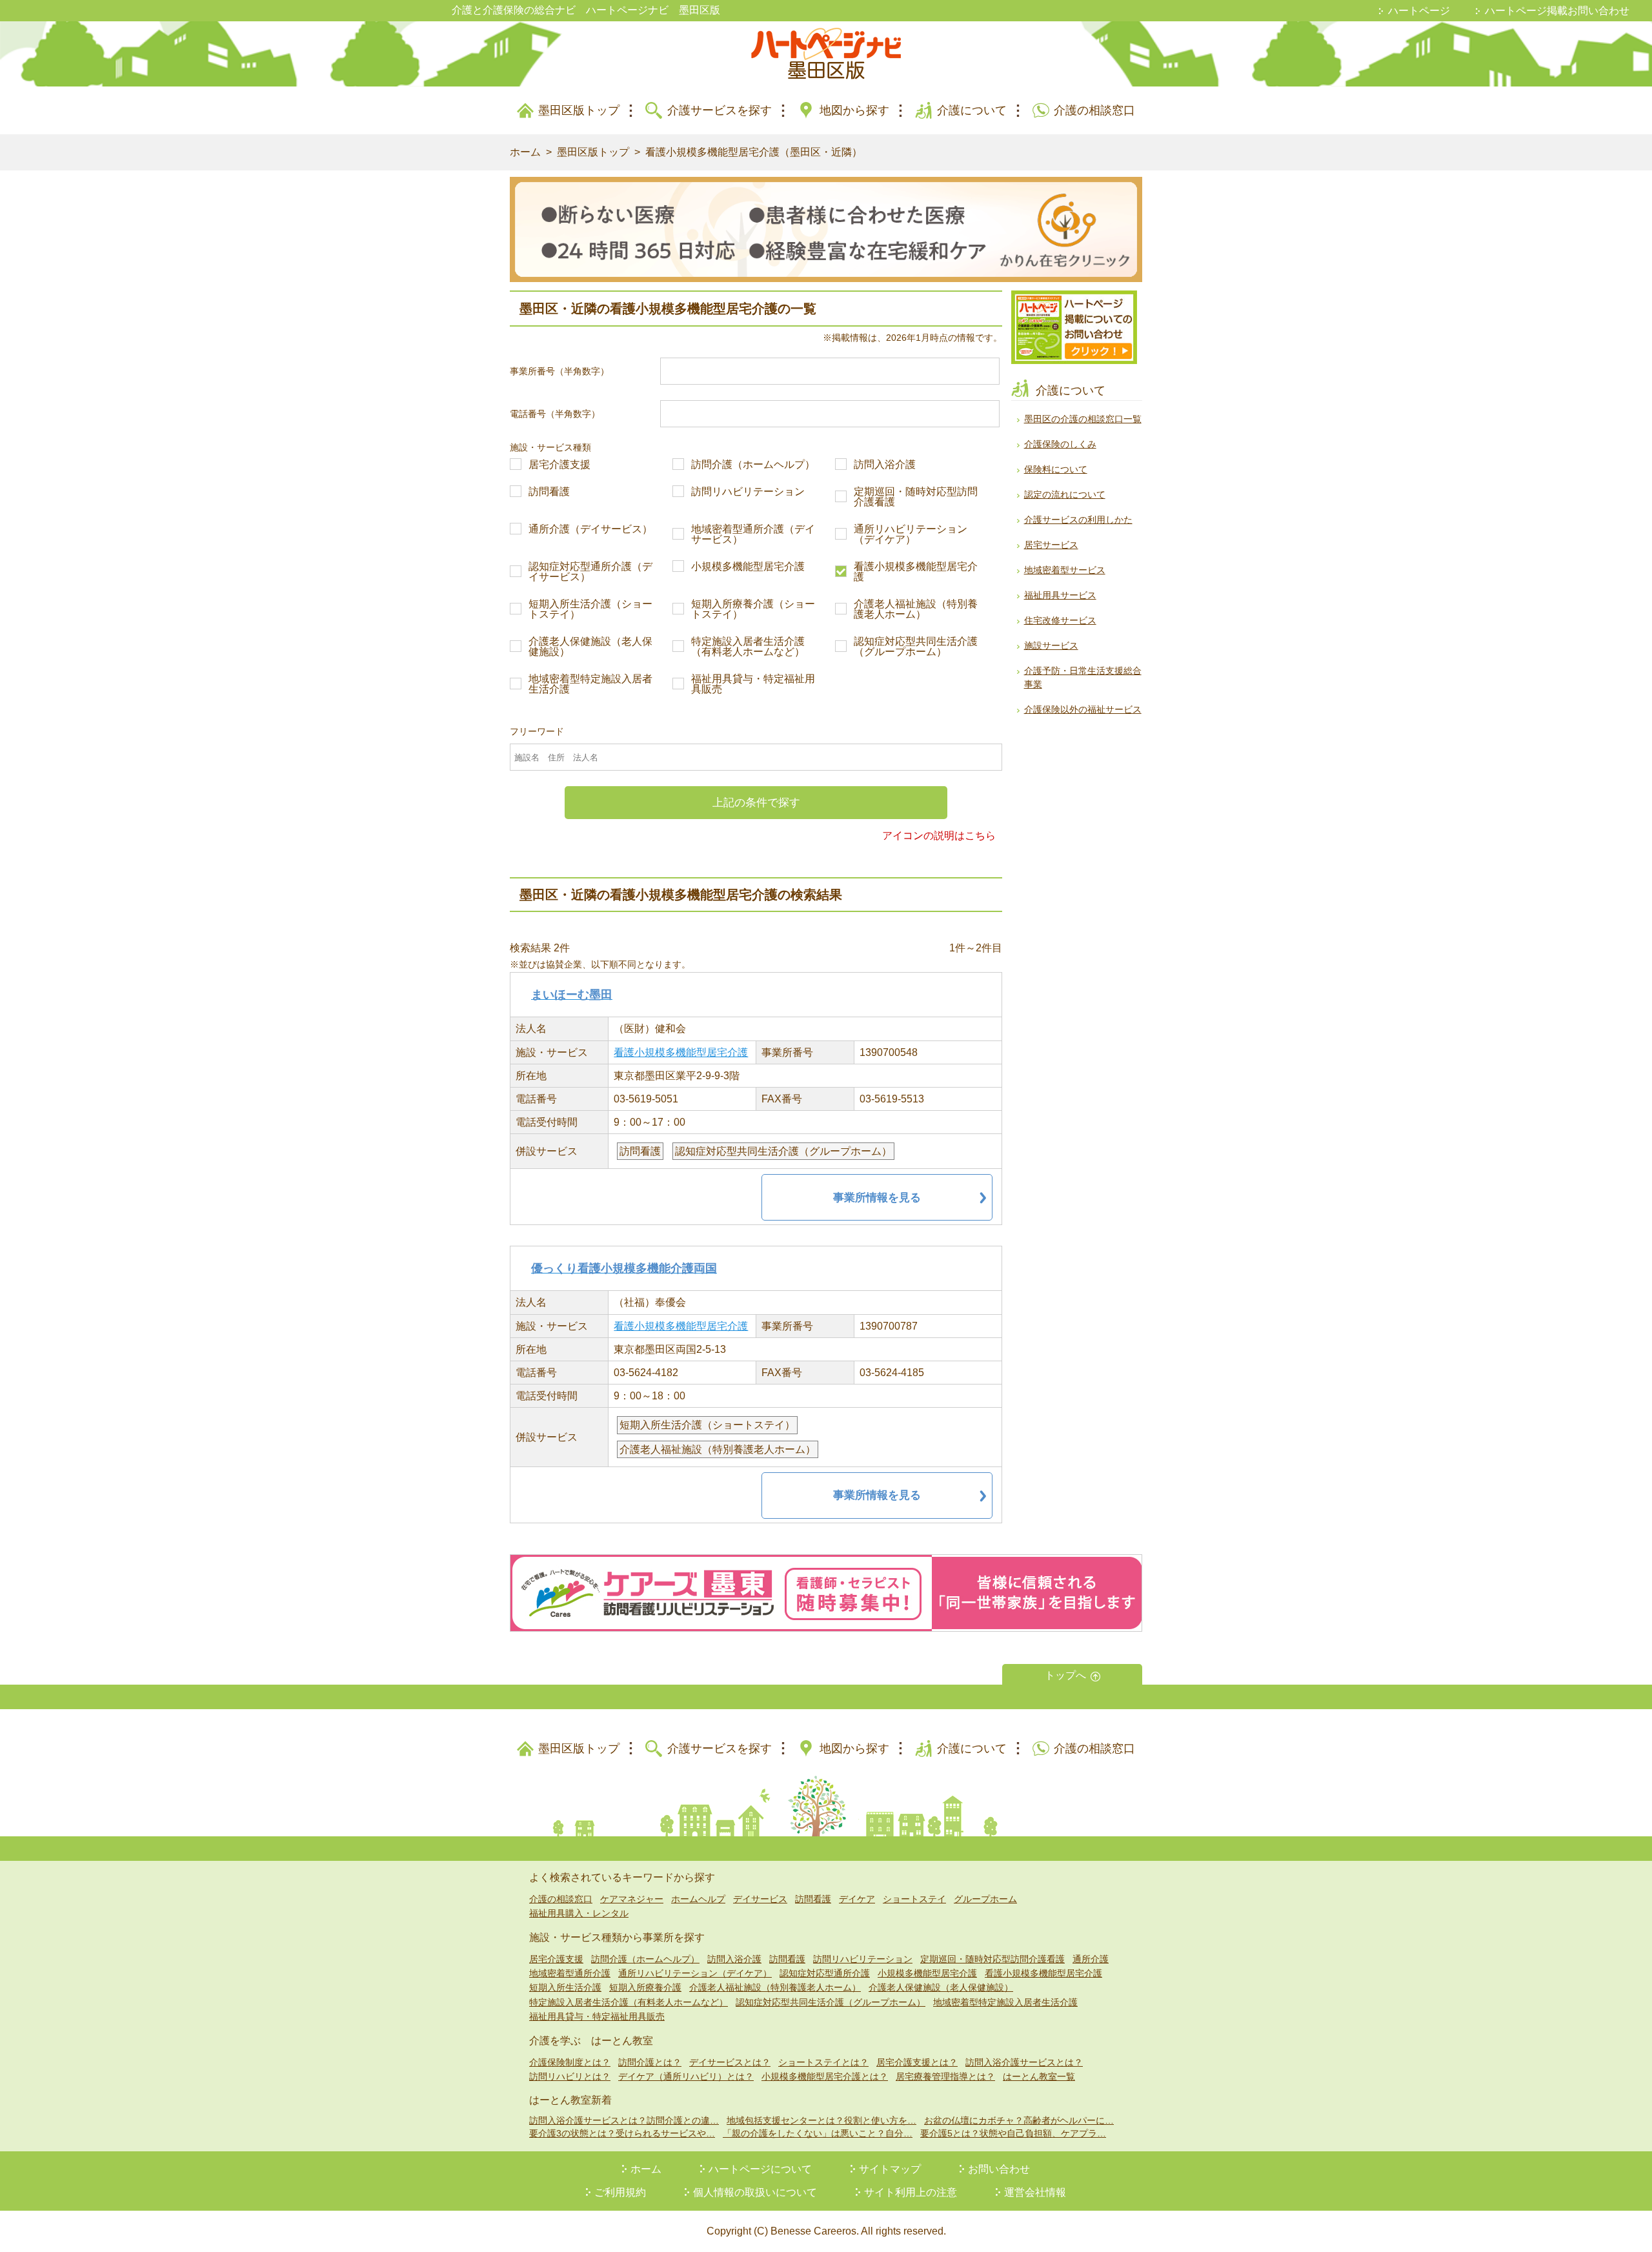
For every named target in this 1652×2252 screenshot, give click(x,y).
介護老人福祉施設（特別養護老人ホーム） (916, 609)
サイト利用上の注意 (911, 2192)
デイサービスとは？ (730, 2062)
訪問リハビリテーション (748, 492)
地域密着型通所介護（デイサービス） (753, 534)
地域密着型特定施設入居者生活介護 (590, 684)
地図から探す (854, 110)
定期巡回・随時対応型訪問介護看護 (916, 497)
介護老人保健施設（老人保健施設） (590, 647)
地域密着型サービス (1065, 570)
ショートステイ (914, 1899)
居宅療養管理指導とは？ (945, 2076)
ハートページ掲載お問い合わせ (1557, 11)
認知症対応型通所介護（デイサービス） (590, 572)
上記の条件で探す (756, 803)
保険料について (1056, 469)
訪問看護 (549, 492)
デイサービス (760, 1899)
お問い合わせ (999, 2169)
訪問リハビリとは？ (570, 2076)
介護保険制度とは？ (570, 2062)
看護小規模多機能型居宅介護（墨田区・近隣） (754, 152)
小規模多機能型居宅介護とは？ (825, 2076)
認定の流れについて (1065, 494)
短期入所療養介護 (645, 1987)
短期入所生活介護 (565, 1987)
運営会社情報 (1035, 2192)
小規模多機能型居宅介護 (748, 567)
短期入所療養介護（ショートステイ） (753, 609)
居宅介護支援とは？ (917, 2062)
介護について (972, 110)
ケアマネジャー (632, 1899)
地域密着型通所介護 (570, 1973)
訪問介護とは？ (650, 2062)
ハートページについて (760, 2169)
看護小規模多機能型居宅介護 (916, 572)
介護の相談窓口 (1094, 110)
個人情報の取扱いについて (755, 2192)
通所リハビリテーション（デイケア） (911, 534)
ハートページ (1419, 11)
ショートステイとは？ (823, 2062)
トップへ (1065, 1675)
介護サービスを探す (720, 110)
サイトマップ (890, 2169)
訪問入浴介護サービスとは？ (1024, 2062)
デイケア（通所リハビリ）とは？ (686, 2076)
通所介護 (1091, 1959)
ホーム (525, 152)
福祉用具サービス (1060, 595)
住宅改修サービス (1060, 620)
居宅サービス (1051, 545)
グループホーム (985, 1899)
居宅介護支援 (559, 465)
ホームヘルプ (698, 1899)
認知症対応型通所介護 (825, 1973)
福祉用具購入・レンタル (579, 1913)
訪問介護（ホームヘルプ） (753, 465)
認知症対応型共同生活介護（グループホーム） (916, 647)
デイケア (857, 1899)
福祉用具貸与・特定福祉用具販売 (753, 684)
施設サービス (1051, 645)
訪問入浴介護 (885, 465)
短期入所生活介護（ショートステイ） (590, 609)
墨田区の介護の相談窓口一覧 (1083, 419)
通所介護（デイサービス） (590, 529)
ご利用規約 (620, 2192)
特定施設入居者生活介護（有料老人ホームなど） (748, 647)
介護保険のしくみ (1060, 444)
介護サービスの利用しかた (1078, 520)
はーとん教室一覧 (1039, 2076)
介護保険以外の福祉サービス (1083, 709)
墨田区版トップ (579, 110)
